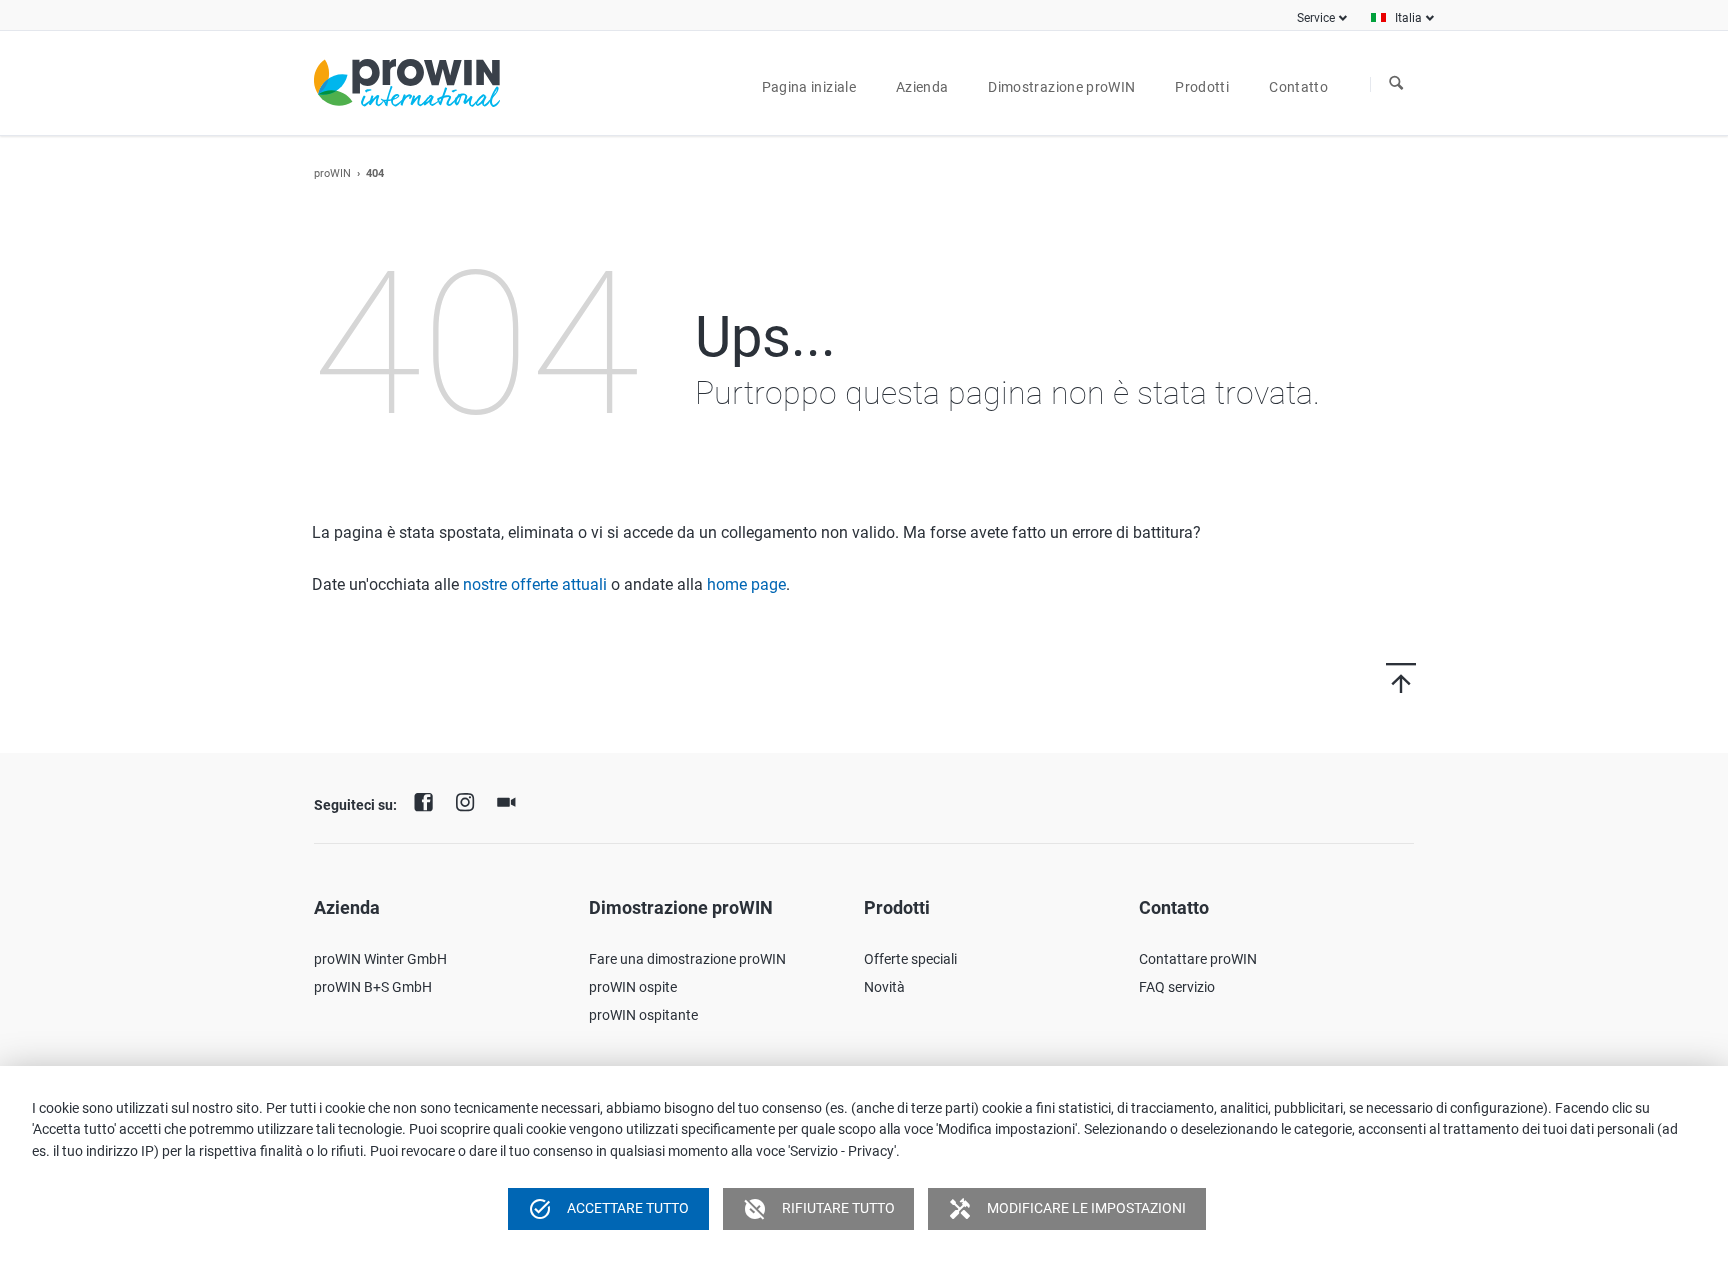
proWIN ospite (633, 987)
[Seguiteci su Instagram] (470, 800)
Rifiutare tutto (819, 1209)
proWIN (332, 173)
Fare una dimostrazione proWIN (687, 959)
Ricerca (1396, 84)
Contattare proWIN (1198, 959)
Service (1316, 18)
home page (746, 584)
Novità (884, 987)
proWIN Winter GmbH (380, 959)
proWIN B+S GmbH (373, 987)
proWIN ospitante (643, 1015)
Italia (1408, 18)
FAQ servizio (1177, 987)
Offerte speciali (910, 959)
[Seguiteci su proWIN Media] (511, 800)
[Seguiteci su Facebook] (429, 800)
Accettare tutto (608, 1209)
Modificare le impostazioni (1067, 1209)
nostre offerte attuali (535, 584)
